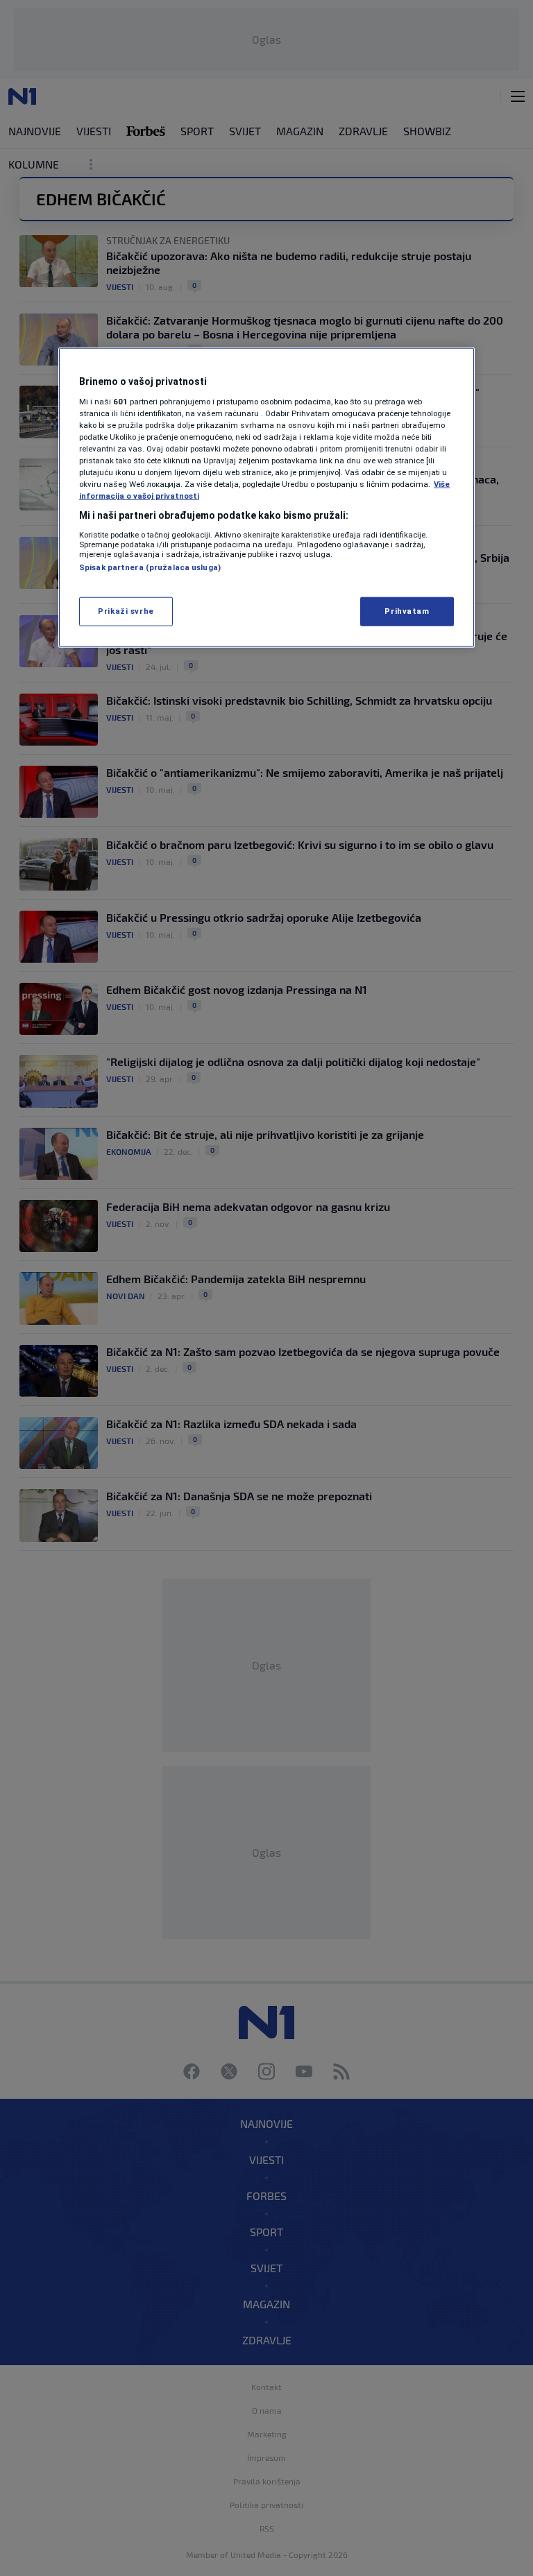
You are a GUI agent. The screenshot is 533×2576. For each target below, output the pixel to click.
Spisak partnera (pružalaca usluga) (150, 567)
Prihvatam (407, 611)
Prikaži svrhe (126, 611)
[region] (266, 498)
